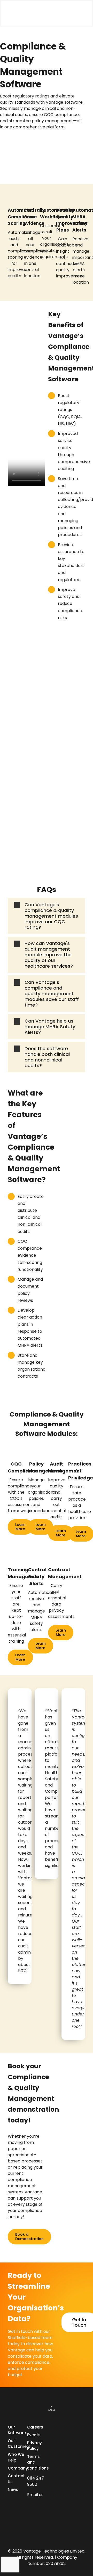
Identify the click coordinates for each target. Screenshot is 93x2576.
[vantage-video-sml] (17, 12)
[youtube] (29, 2525)
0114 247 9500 (36, 2481)
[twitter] (29, 2515)
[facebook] (38, 2505)
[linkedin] (29, 2505)
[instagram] (38, 2515)
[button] (47, 916)
